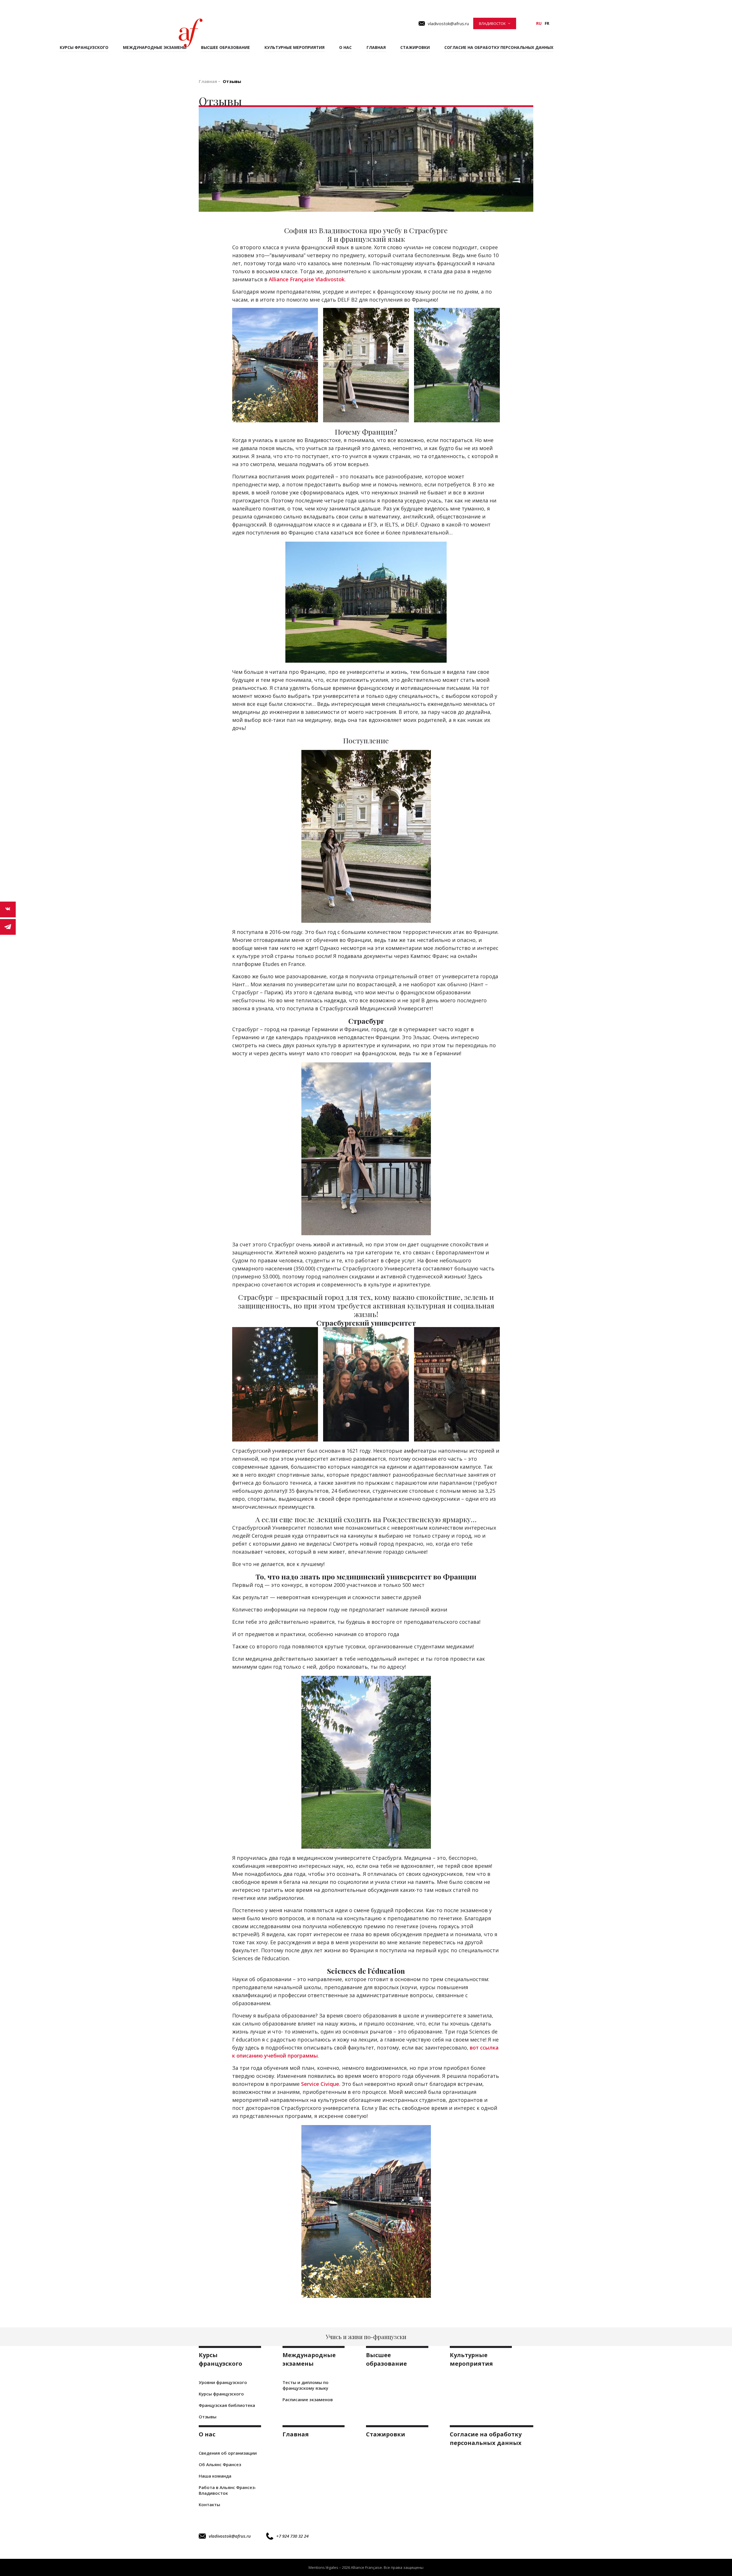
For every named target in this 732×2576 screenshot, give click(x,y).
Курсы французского (221, 2394)
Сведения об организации (228, 2453)
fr (547, 23)
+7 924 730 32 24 (292, 2536)
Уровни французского (223, 2382)
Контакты (209, 2504)
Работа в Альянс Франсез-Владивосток (227, 2490)
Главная (376, 47)
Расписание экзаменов (308, 2399)
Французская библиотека (227, 2405)
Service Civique (320, 2084)
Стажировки (415, 47)
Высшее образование (225, 47)
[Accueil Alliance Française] (191, 33)
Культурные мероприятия (295, 47)
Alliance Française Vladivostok (307, 279)
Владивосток (492, 23)
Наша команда (215, 2476)
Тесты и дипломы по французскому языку (306, 2385)
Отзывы (208, 2417)
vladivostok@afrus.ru (230, 2536)
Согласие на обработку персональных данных (499, 47)
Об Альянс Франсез (220, 2464)
